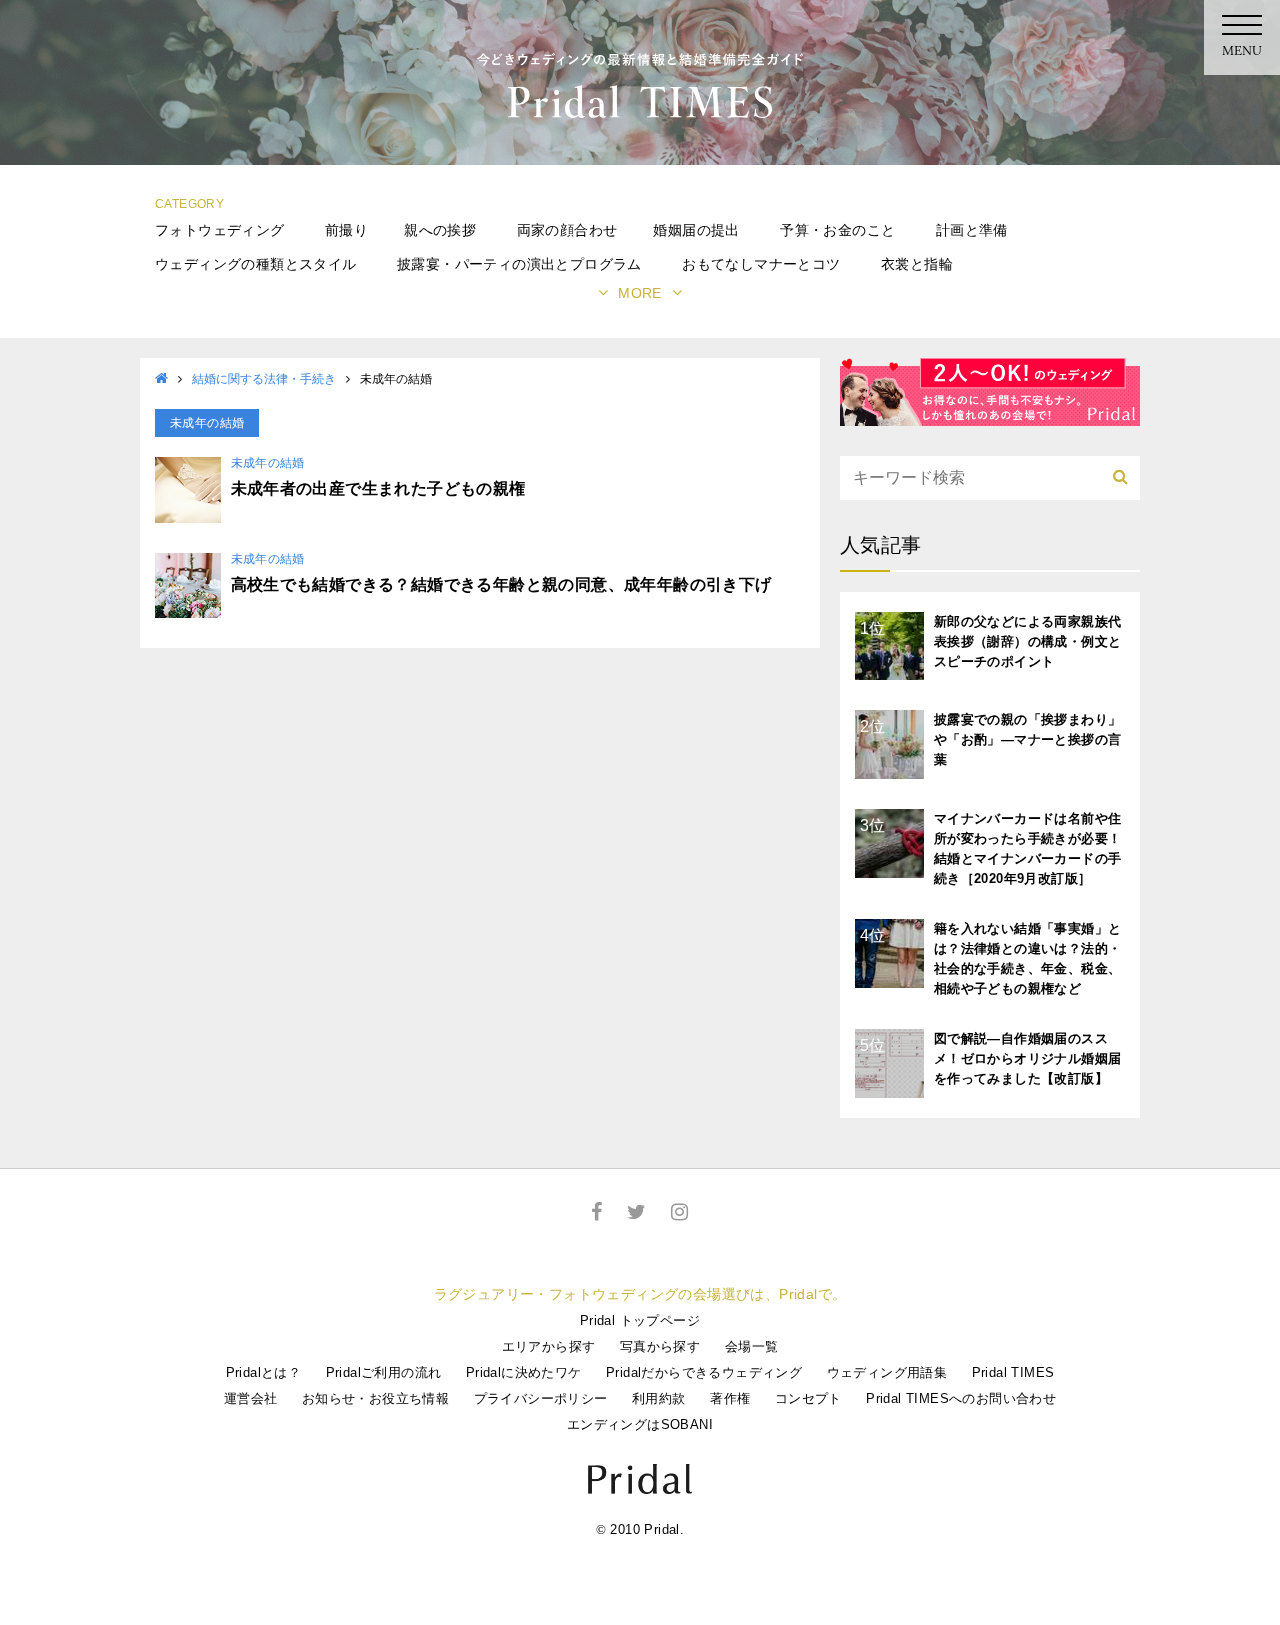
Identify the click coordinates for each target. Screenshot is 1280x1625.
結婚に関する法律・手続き (264, 379)
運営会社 (251, 1398)
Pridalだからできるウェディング (704, 1372)
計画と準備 (972, 230)
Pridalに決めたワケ (524, 1372)
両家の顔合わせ (567, 230)
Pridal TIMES (1013, 1372)
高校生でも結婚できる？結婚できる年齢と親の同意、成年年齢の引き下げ (501, 584)
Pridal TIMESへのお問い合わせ (961, 1398)
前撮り (346, 230)
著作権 (730, 1398)
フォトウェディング (220, 230)
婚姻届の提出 (696, 230)
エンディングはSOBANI (640, 1424)
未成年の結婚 (268, 463)
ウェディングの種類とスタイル (256, 264)
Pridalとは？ (264, 1372)
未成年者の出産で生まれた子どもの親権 (378, 488)
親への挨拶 (440, 230)
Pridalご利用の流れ (384, 1372)
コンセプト (808, 1398)
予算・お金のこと (837, 230)
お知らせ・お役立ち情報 (375, 1398)
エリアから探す (549, 1346)
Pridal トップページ (640, 1320)
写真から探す (660, 1346)
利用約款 (659, 1398)
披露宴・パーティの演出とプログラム (519, 264)
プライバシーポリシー (541, 1398)
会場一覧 (752, 1346)
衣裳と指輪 (917, 264)
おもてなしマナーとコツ (761, 264)
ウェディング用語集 (887, 1372)
